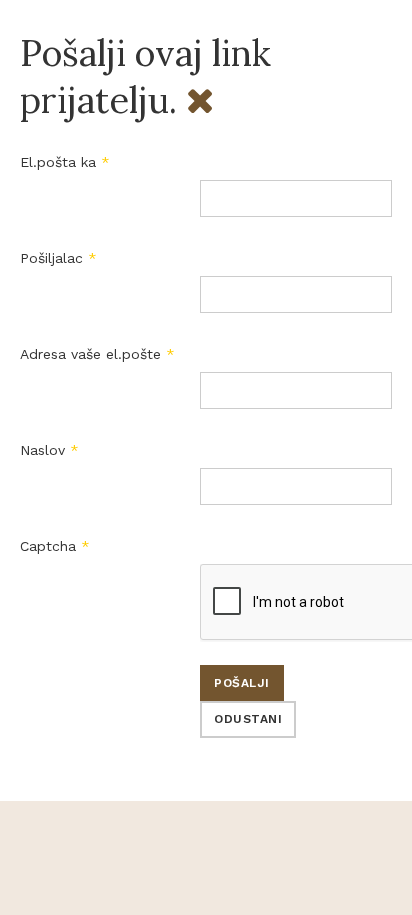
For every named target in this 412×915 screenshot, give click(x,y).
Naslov (49, 450)
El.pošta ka (65, 162)
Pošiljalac (58, 258)
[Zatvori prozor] (200, 100)
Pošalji (242, 683)
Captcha (55, 546)
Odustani (248, 719)
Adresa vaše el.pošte (97, 354)
